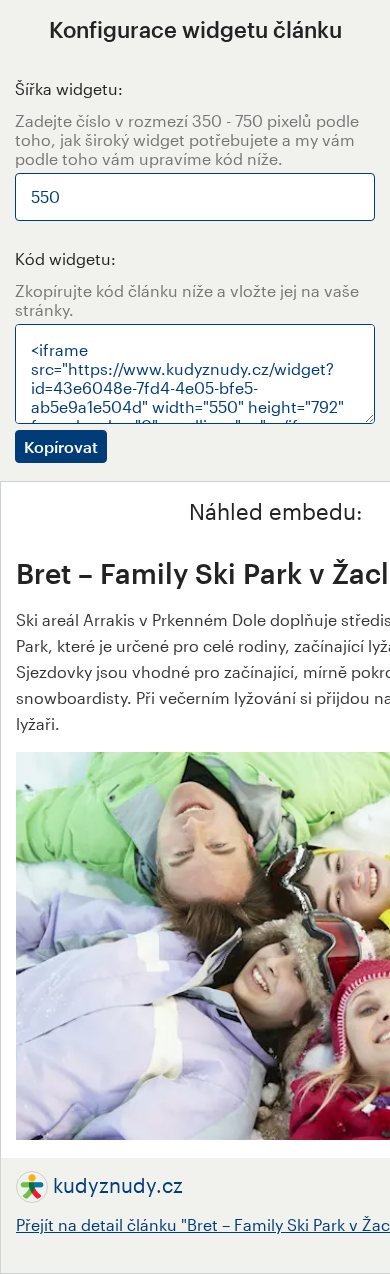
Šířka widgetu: (69, 88)
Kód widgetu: (65, 258)
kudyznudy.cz (118, 1185)
